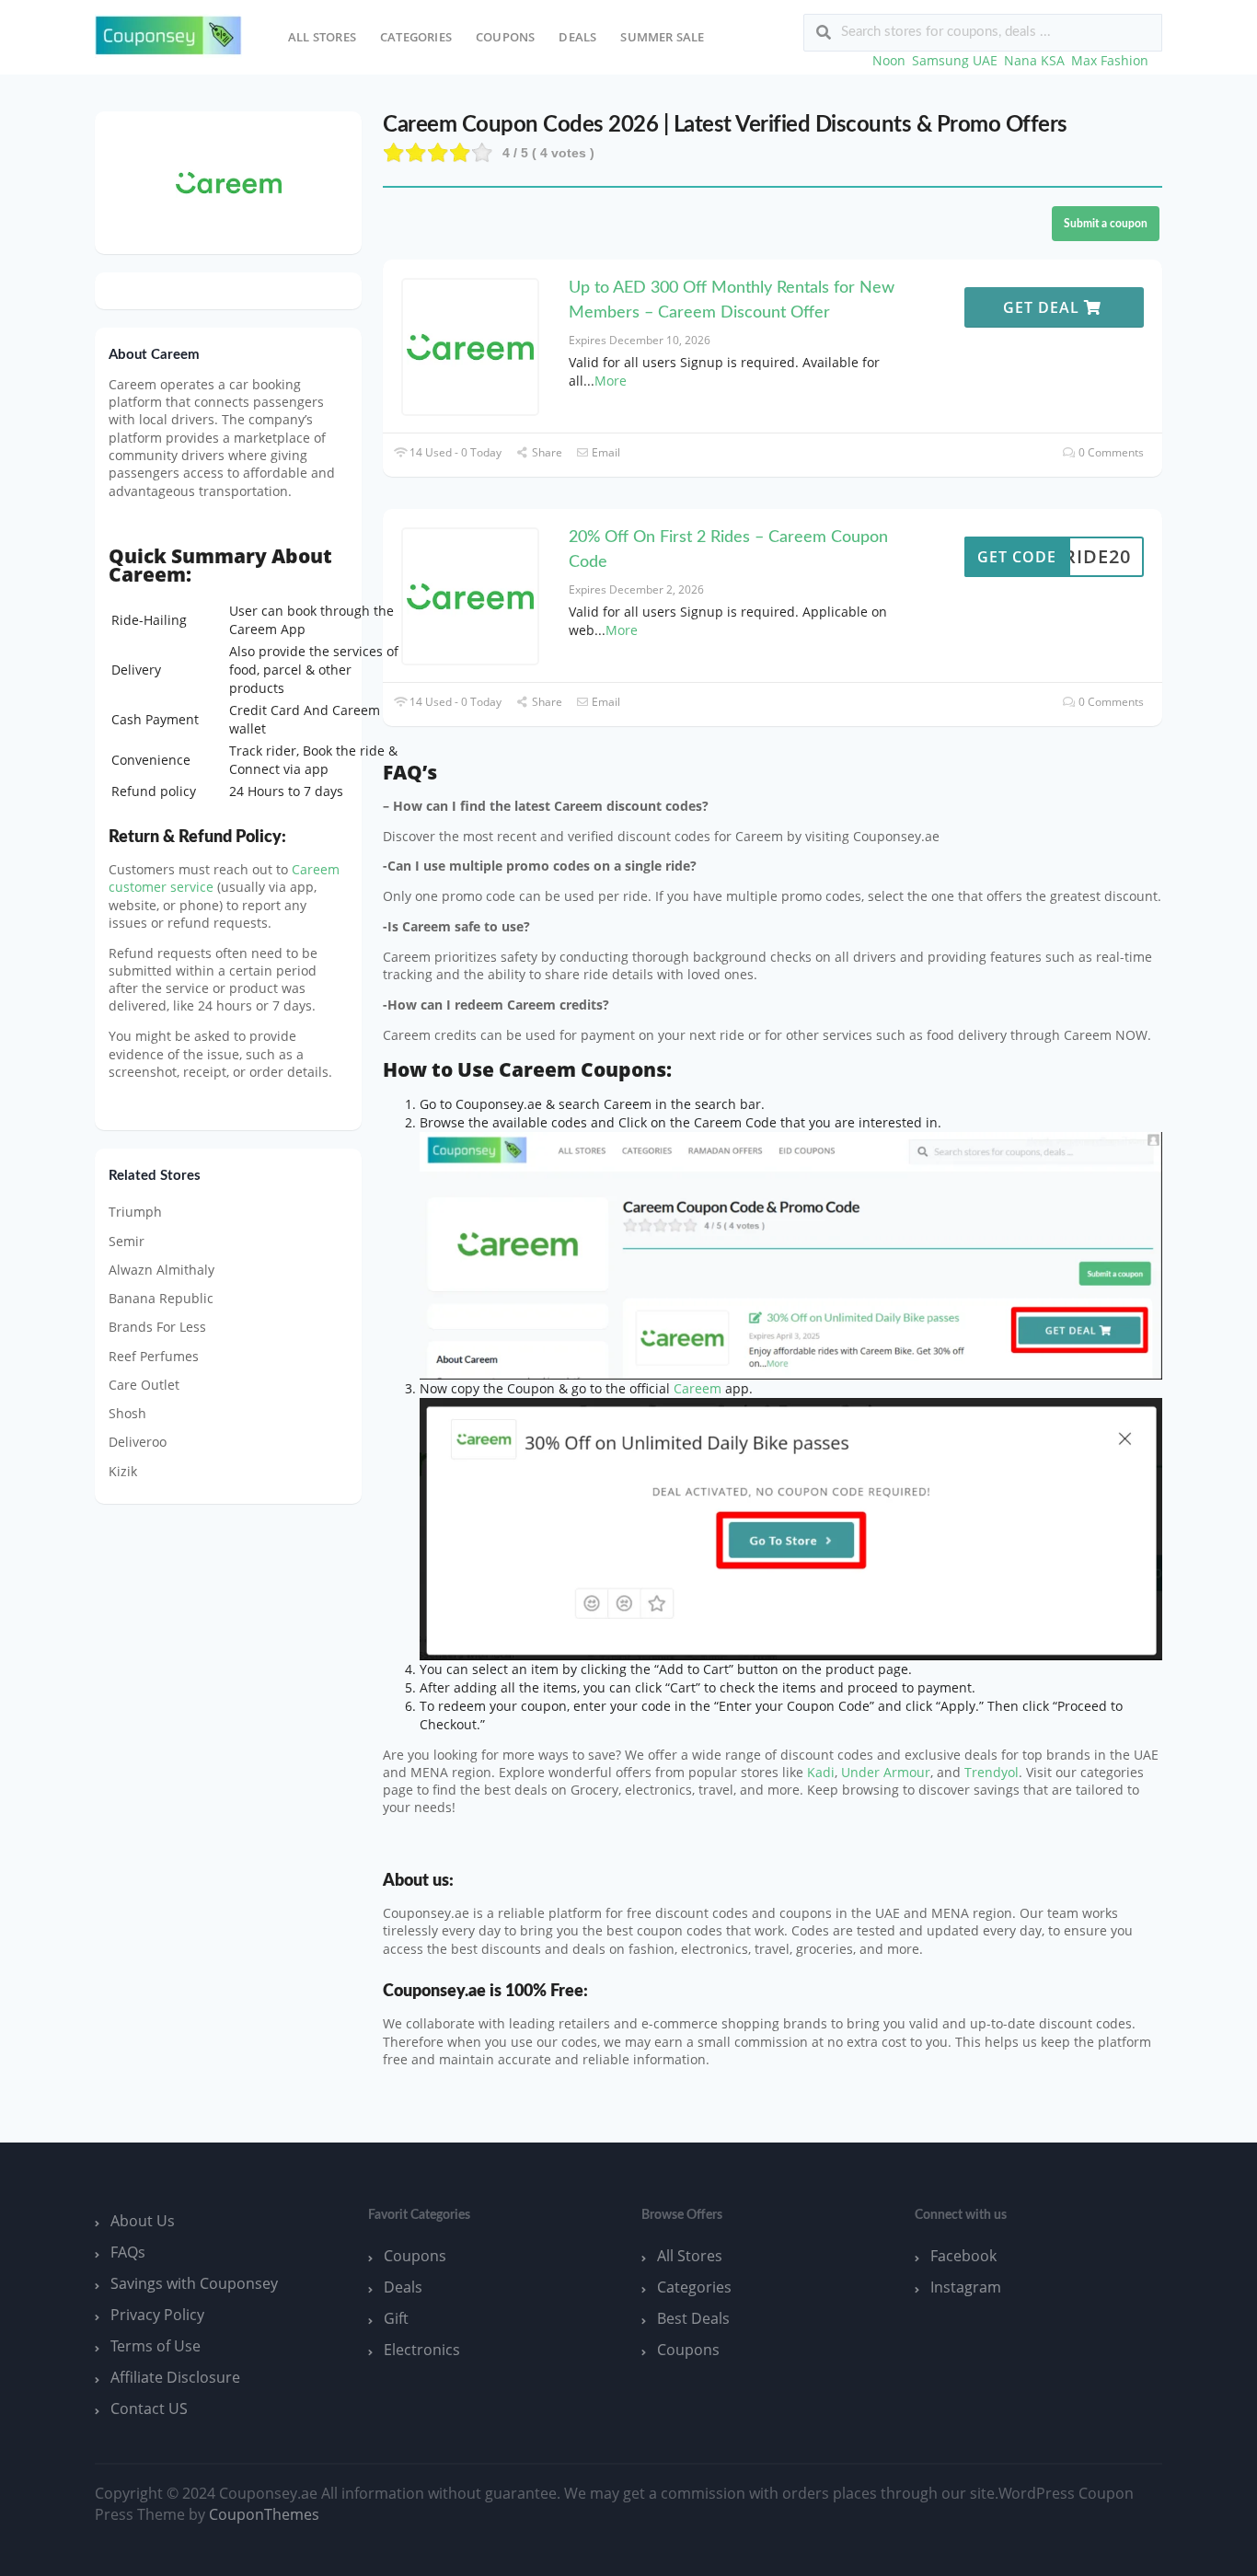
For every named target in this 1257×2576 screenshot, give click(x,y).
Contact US (149, 2409)
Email (605, 452)
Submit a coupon (1106, 224)
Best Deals (693, 2318)
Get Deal (1044, 307)
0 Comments (1110, 452)
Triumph (135, 1212)
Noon (889, 60)
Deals (577, 37)
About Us (143, 2221)
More (611, 381)
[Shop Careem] (229, 181)
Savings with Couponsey (194, 2283)
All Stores (322, 37)
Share (545, 452)
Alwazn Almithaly (161, 1270)
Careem (698, 1388)
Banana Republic (161, 1298)
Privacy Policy (157, 2315)
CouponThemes (264, 2514)
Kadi (821, 1773)
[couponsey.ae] (168, 35)
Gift (396, 2318)
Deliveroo (138, 1442)
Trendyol (992, 1773)
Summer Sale (662, 37)
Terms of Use (156, 2346)
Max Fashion (1110, 60)
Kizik (123, 1471)
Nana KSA (1034, 60)
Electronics (422, 2350)
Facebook (963, 2256)
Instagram (966, 2287)
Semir (127, 1241)
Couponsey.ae (434, 1992)
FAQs (128, 2252)
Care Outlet (144, 1385)
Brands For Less (157, 1327)
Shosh (127, 1413)
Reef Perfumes (154, 1356)
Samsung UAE (955, 60)
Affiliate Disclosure (175, 2377)
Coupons (505, 37)
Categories (416, 37)
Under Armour (886, 1773)
